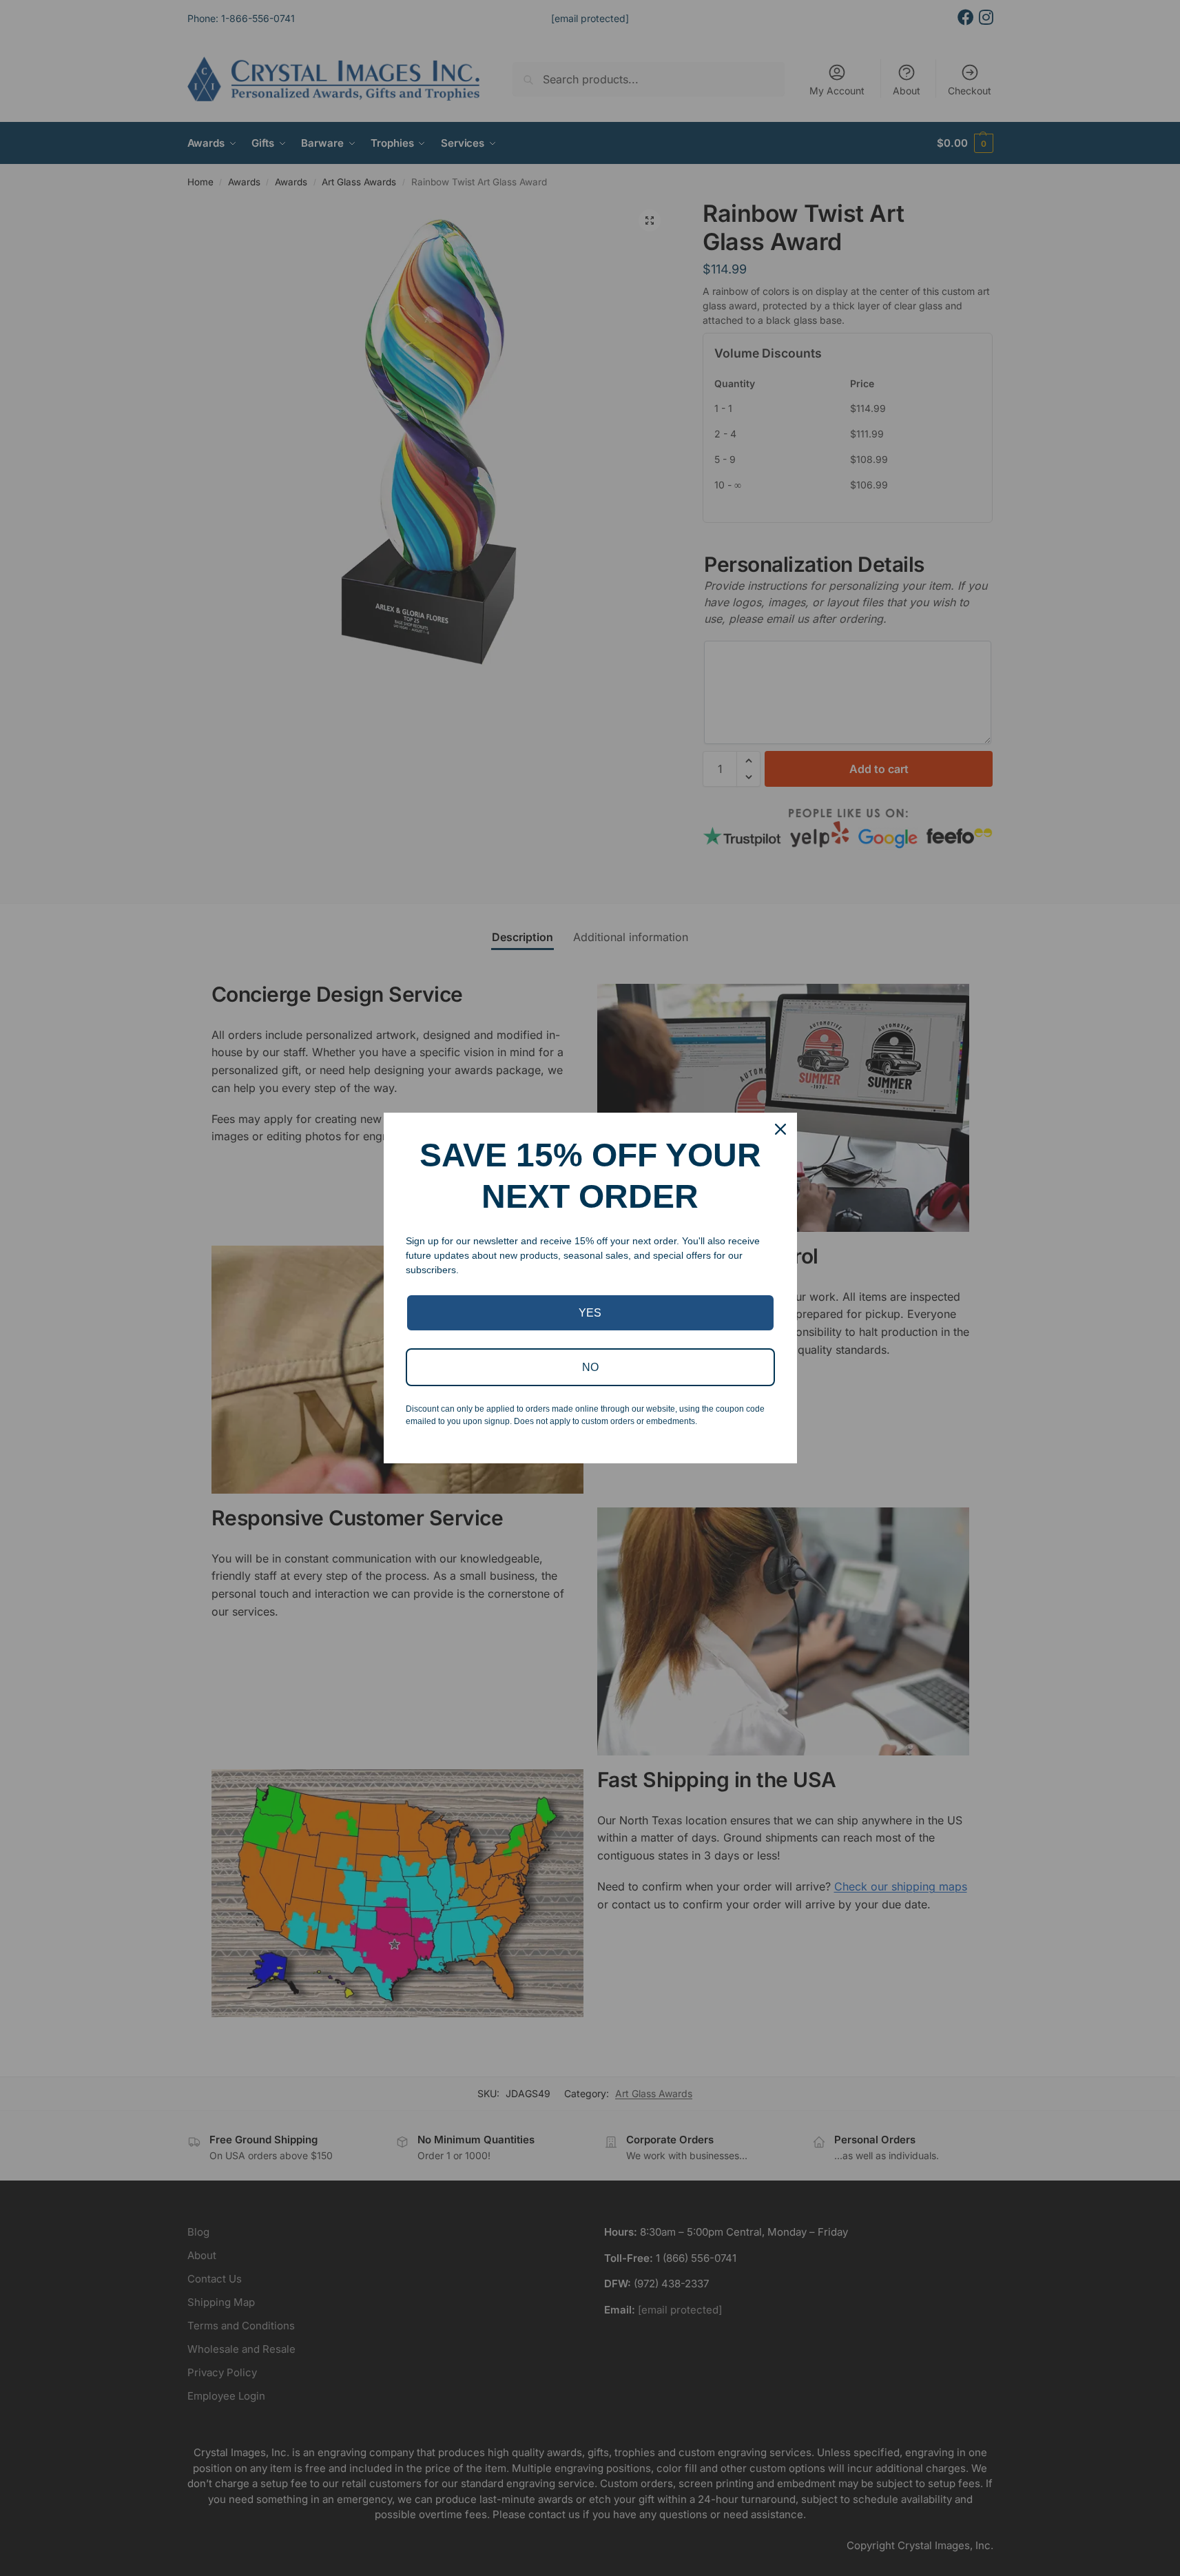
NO (590, 1367)
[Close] (780, 1129)
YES (590, 1313)
